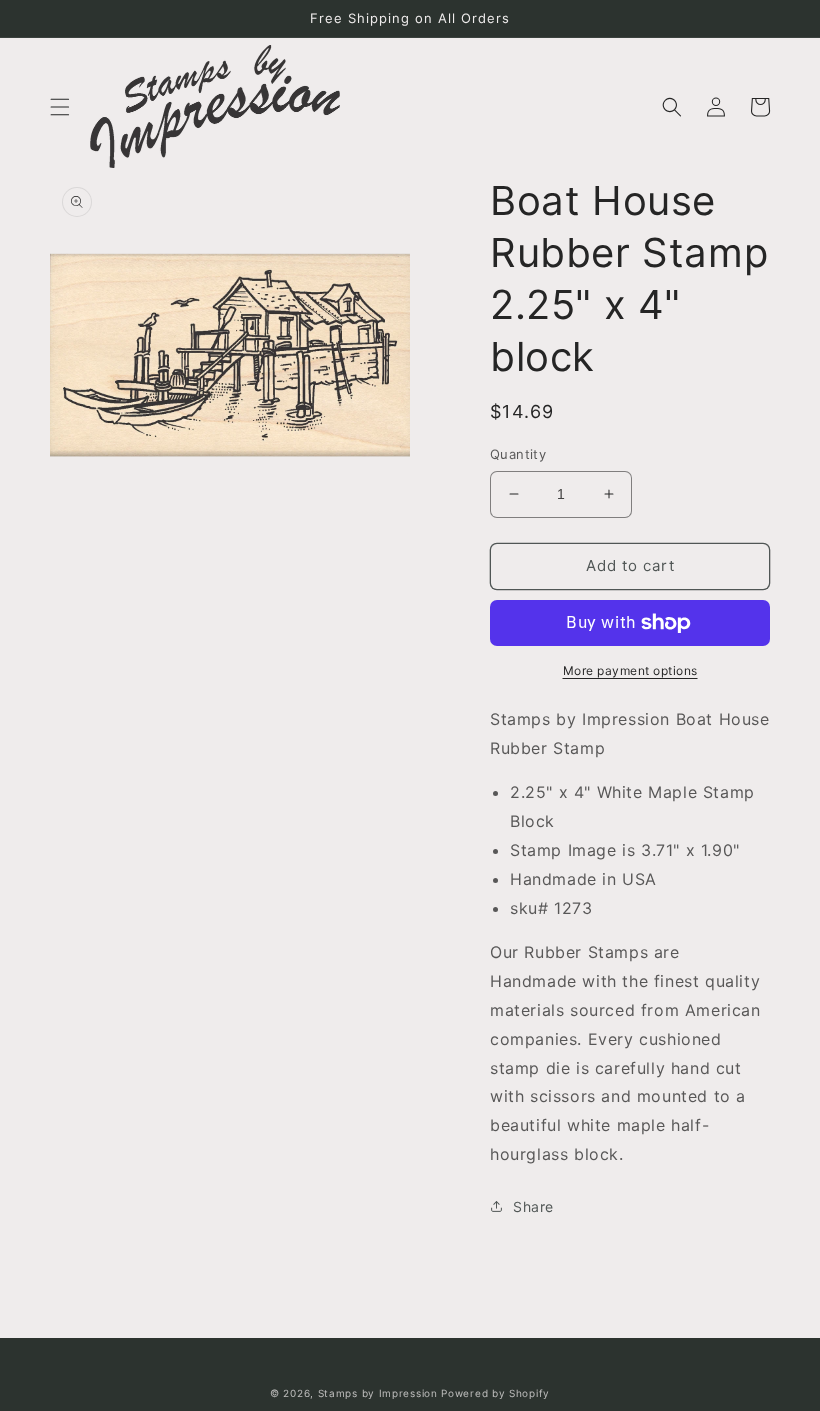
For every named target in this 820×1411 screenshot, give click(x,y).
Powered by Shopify (495, 1393)
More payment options (630, 670)
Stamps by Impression (378, 1393)
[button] (60, 107)
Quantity (518, 454)
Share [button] (533, 1206)
